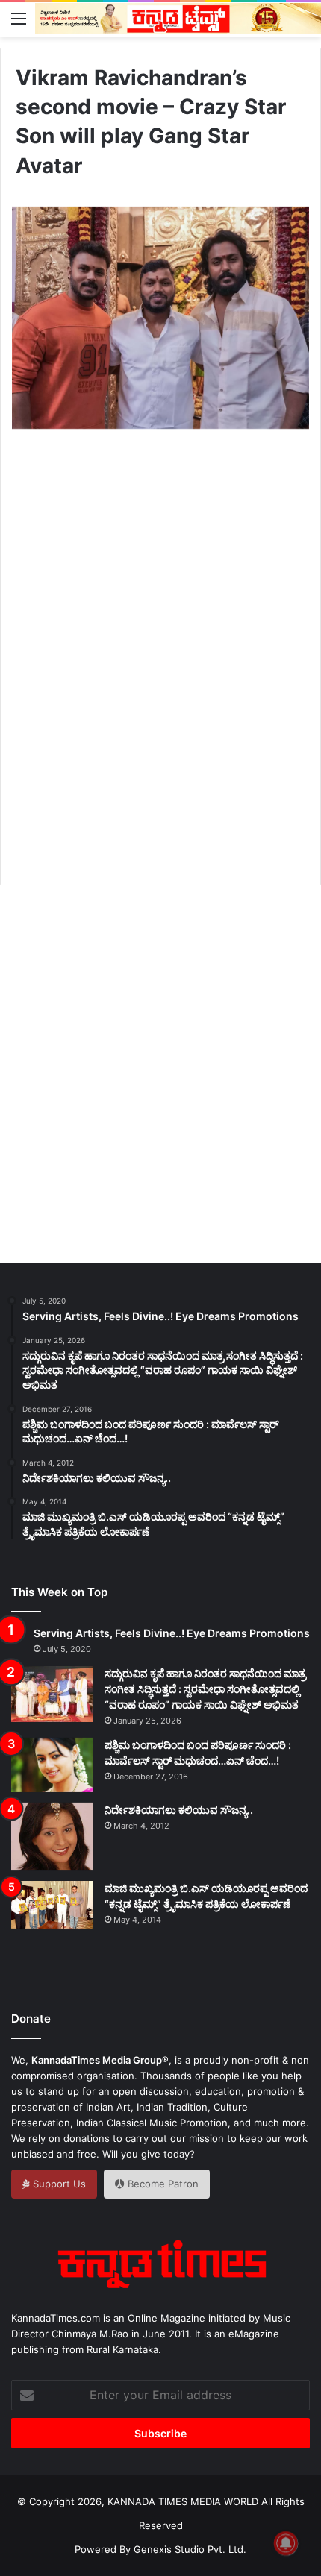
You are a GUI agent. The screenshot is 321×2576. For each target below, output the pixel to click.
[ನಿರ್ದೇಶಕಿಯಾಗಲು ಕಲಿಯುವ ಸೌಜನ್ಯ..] (52, 1837)
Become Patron (162, 2184)
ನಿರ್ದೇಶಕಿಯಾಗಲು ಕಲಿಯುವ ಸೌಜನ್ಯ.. (179, 1810)
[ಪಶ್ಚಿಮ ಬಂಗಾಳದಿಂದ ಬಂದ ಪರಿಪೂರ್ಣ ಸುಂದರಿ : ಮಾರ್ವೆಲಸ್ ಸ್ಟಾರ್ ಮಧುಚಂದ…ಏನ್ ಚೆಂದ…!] (52, 1765)
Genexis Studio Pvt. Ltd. (190, 2549)
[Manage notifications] (286, 2543)
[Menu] (19, 18)
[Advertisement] (160, 674)
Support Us (58, 2184)
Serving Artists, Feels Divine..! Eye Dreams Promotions (172, 1633)
